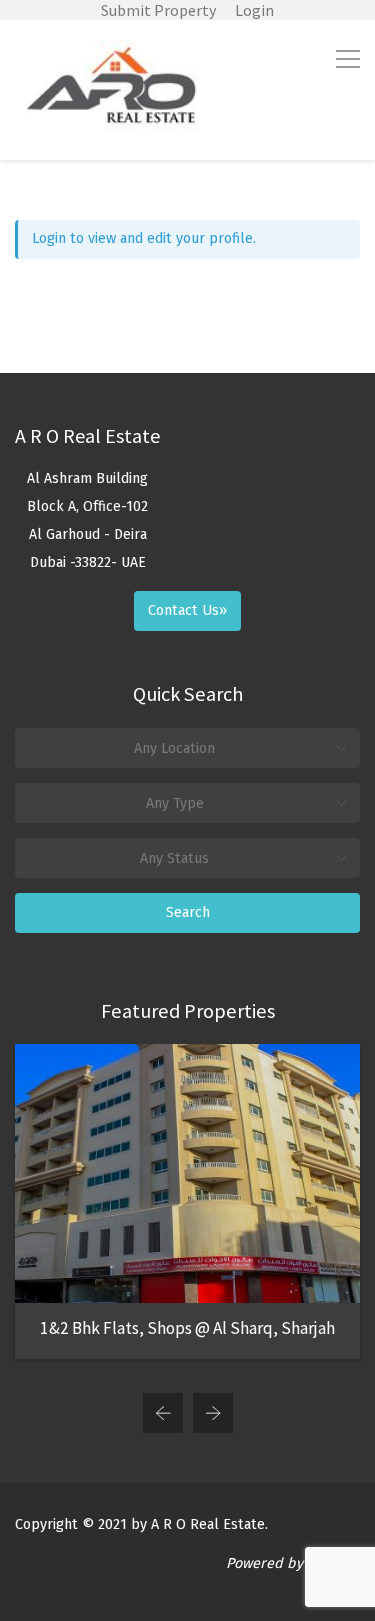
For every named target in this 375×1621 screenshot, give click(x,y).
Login (254, 10)
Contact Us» (187, 610)
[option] (187, 1201)
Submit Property (158, 10)
